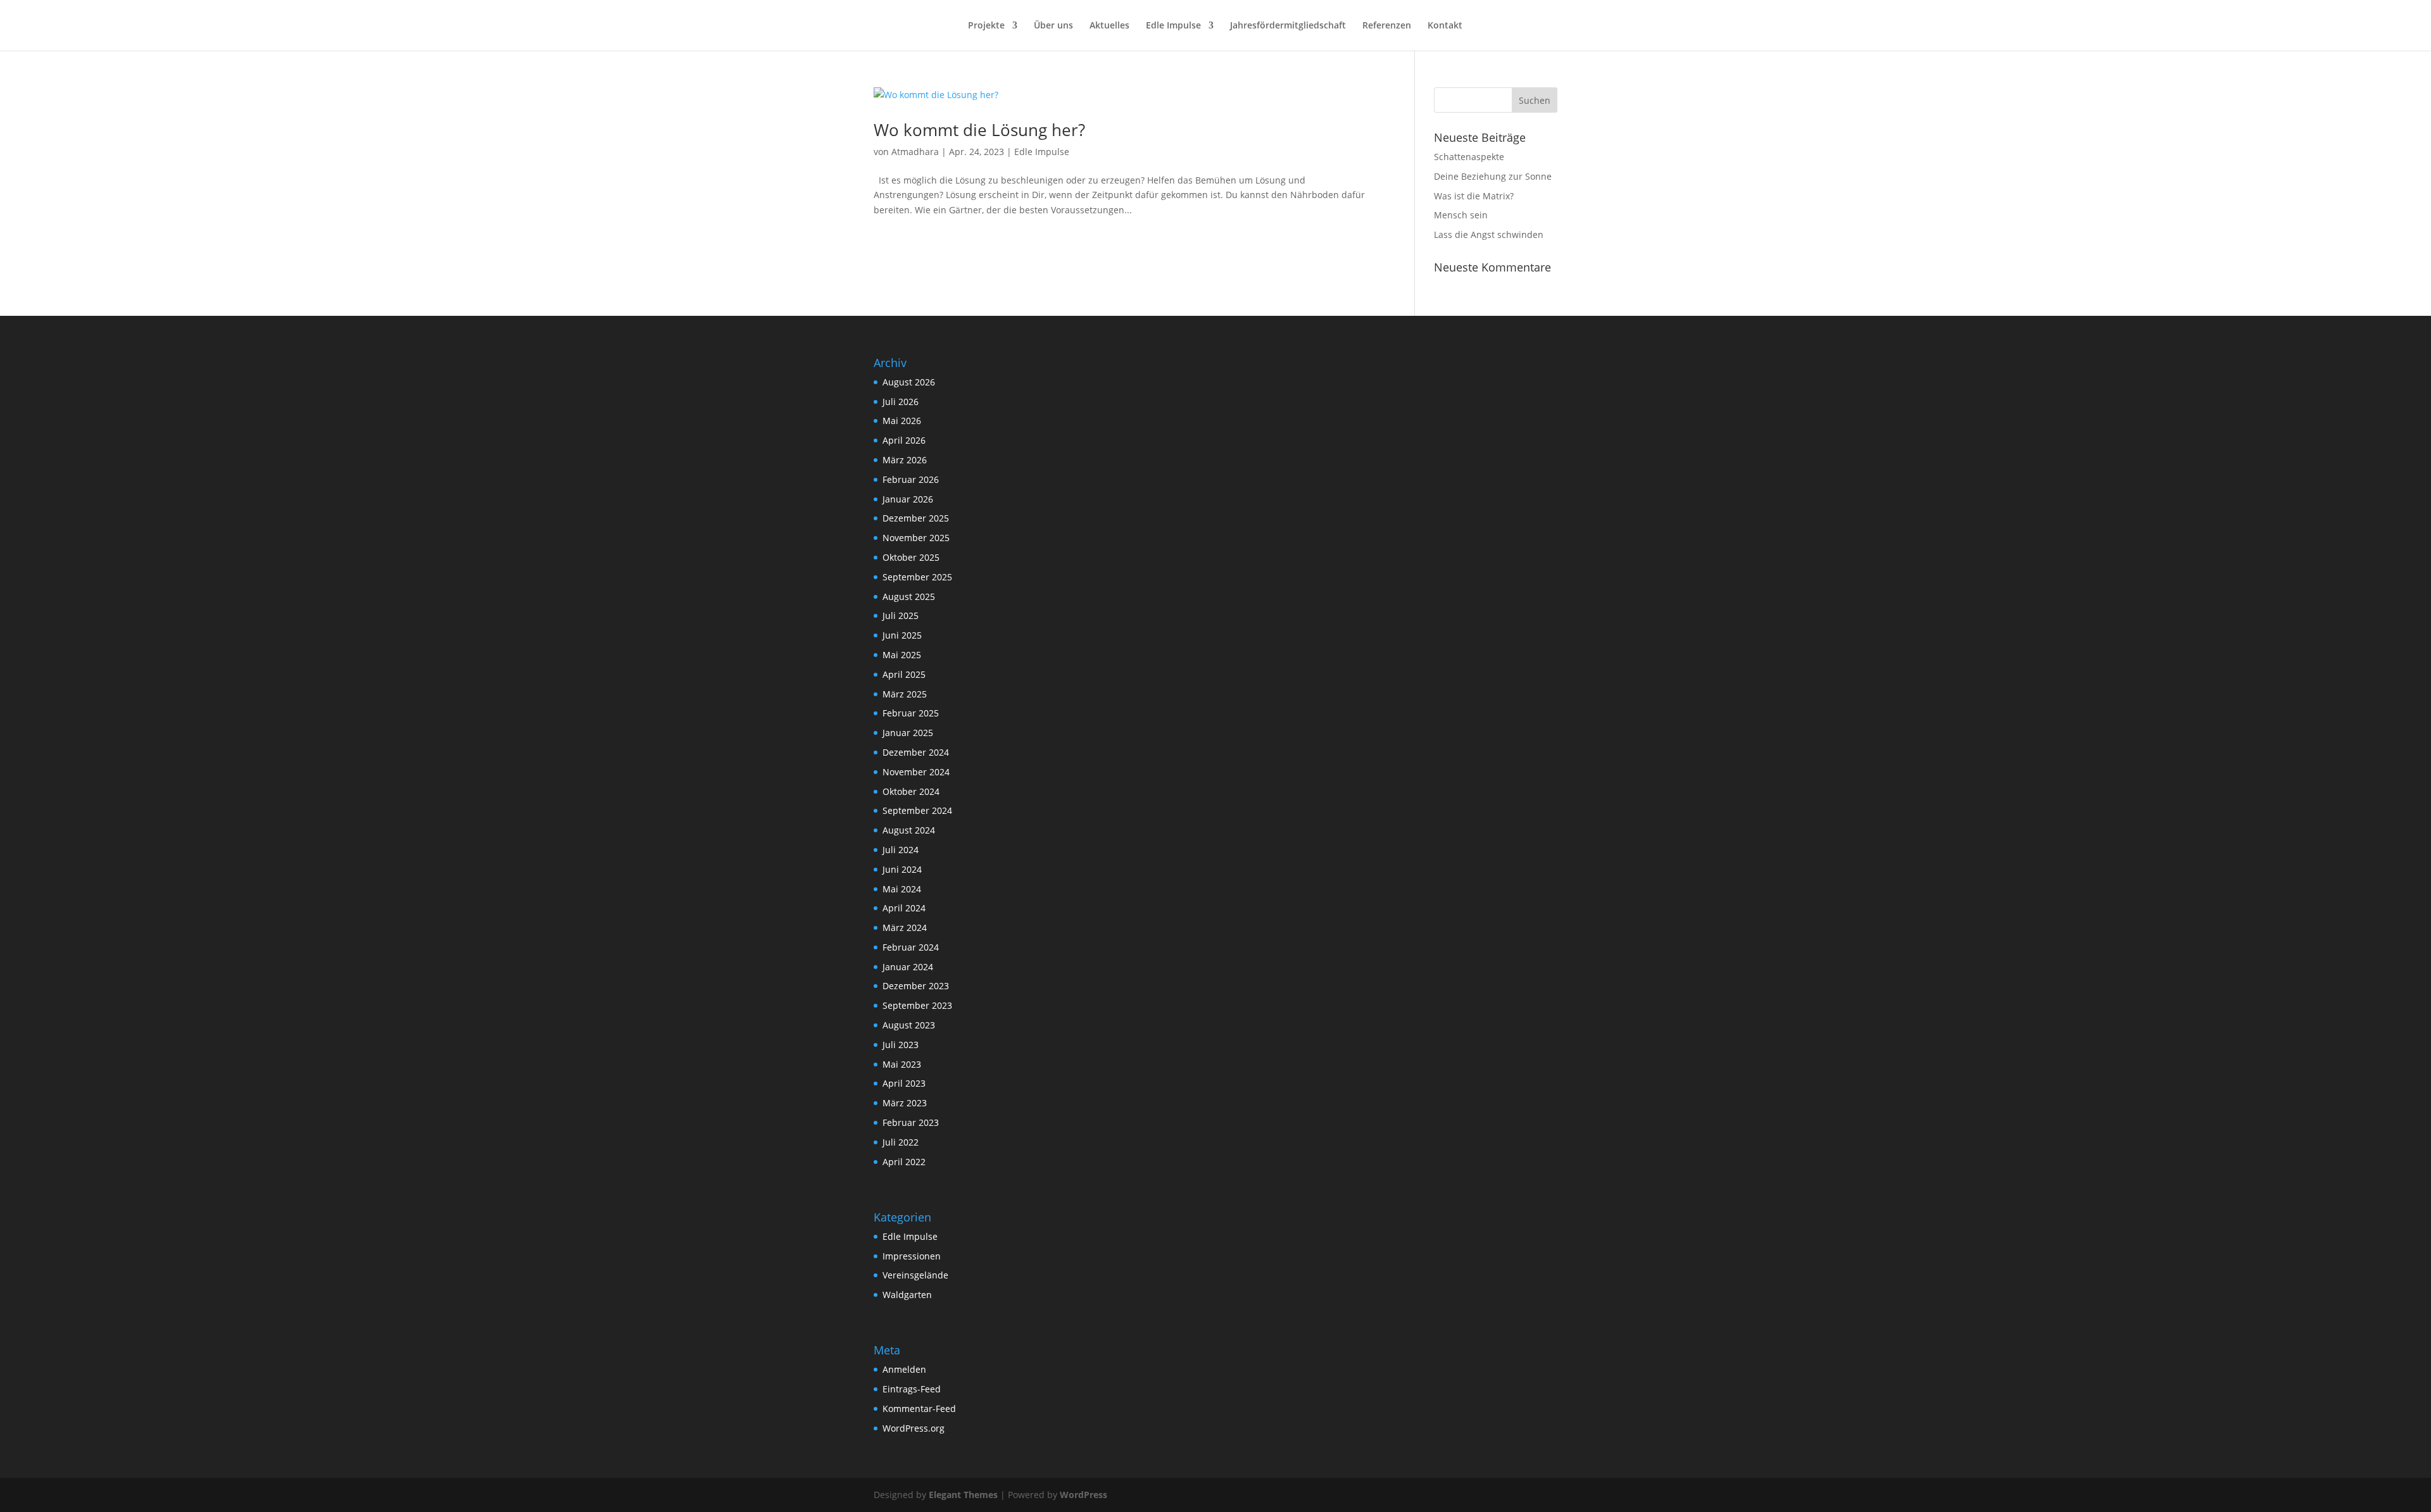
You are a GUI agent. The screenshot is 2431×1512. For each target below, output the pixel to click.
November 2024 (916, 772)
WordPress (1084, 1495)
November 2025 (916, 538)
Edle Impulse (1173, 26)
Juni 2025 (902, 635)
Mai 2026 (902, 421)
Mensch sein (1461, 215)
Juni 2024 (902, 869)
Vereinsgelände (915, 1275)
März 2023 (905, 1103)
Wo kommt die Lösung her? (979, 130)
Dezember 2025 (916, 518)
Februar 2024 (911, 947)
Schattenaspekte (1469, 157)
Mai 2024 (902, 889)
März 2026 (905, 460)
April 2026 (904, 440)
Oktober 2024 (911, 791)
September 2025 (917, 577)
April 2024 (904, 908)
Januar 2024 (908, 967)
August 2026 (909, 382)
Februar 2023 (911, 1122)
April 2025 (904, 674)
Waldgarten (907, 1295)
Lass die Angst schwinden (1489, 234)
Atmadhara (915, 152)
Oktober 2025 (911, 557)
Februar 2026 (911, 479)
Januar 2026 (908, 499)
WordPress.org (914, 1428)
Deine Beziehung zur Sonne (1493, 176)
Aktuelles (1109, 26)
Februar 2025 (911, 713)
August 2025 (909, 597)
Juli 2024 (901, 850)
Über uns (1053, 26)
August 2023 (909, 1025)
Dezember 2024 (916, 752)
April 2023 (904, 1083)
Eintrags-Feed (912, 1389)
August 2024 (909, 830)
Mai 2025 (902, 655)
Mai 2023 (902, 1064)
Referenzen (1387, 26)
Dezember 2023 (916, 986)
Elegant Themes (963, 1495)
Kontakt (1445, 26)
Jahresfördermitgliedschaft (1288, 26)
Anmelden (904, 1369)
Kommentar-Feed (919, 1409)
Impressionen (912, 1256)
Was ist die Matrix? (1474, 196)
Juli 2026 (901, 402)
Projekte (986, 26)
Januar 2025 (908, 733)
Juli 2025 (901, 615)
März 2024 (905, 928)
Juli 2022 (901, 1142)
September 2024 (917, 810)
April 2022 (904, 1162)
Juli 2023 (901, 1045)
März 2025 (905, 694)
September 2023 (917, 1005)
